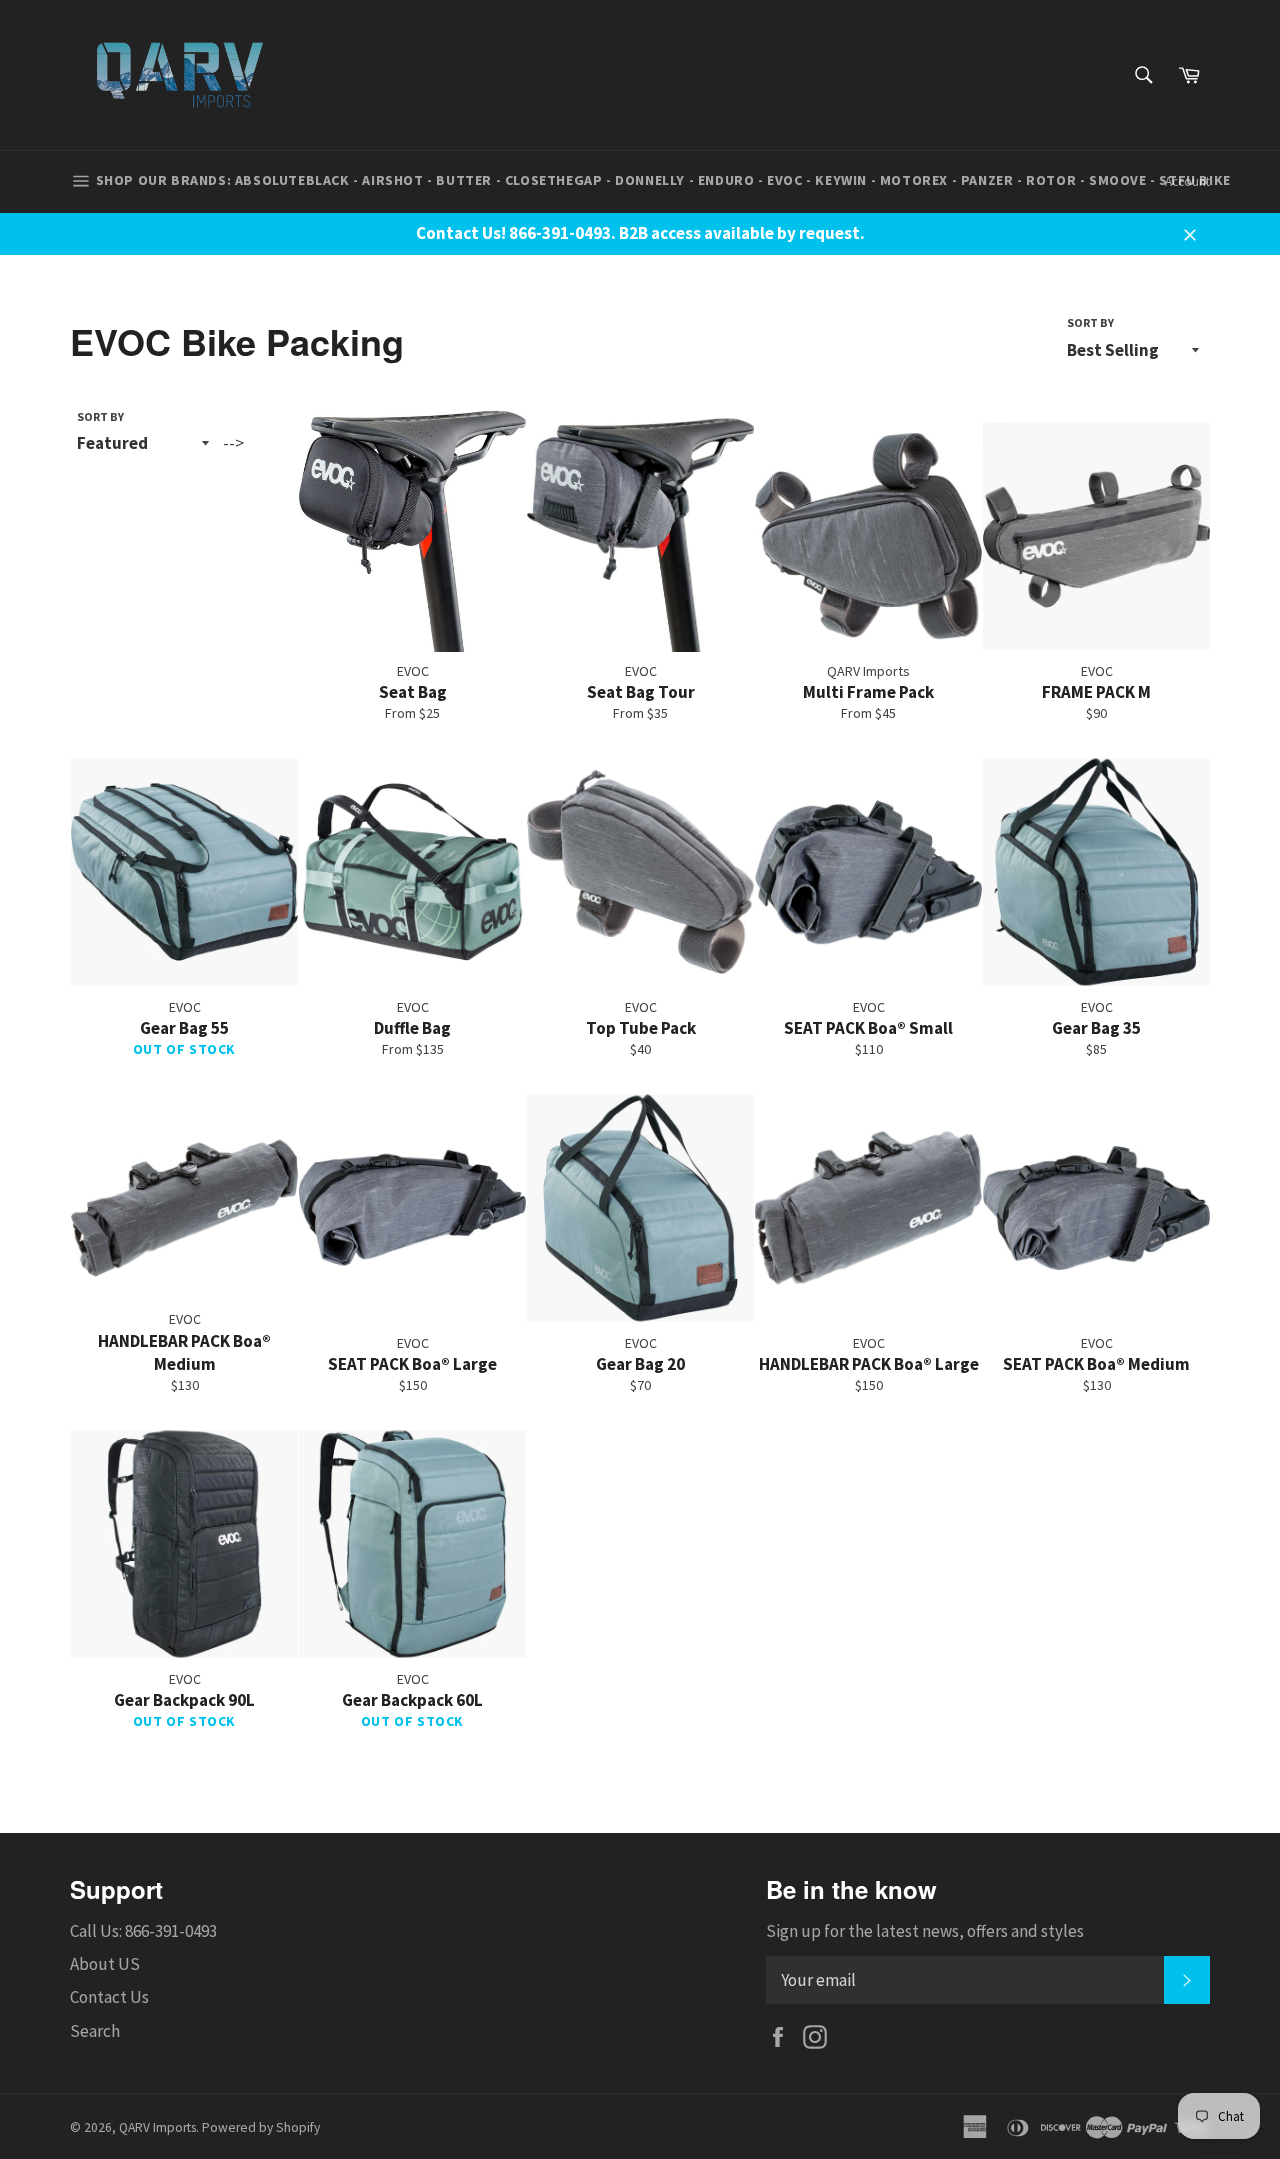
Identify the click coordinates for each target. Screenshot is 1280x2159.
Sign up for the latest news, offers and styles (925, 1931)
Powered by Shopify (261, 2127)
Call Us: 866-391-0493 (143, 1931)
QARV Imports (157, 2127)
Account (1187, 181)
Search (95, 2031)
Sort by (1090, 322)
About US (105, 1964)
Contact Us (109, 1997)
